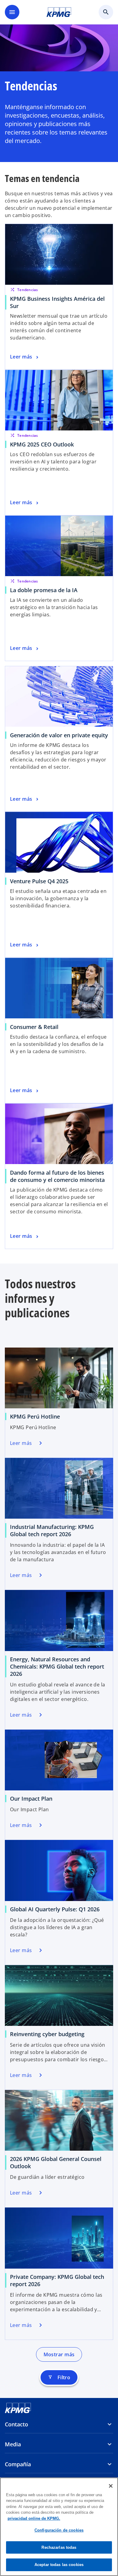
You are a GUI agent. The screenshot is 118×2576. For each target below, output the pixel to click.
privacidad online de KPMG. (34, 2518)
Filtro (59, 2377)
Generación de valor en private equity (59, 735)
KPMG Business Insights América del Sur (57, 302)
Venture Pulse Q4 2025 (39, 881)
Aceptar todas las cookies (59, 2565)
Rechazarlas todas (59, 2547)
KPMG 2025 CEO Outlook (42, 444)
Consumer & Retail (34, 1027)
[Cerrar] (111, 2486)
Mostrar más (59, 2354)
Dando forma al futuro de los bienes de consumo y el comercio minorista (57, 1176)
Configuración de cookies (59, 2530)
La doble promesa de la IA (44, 590)
